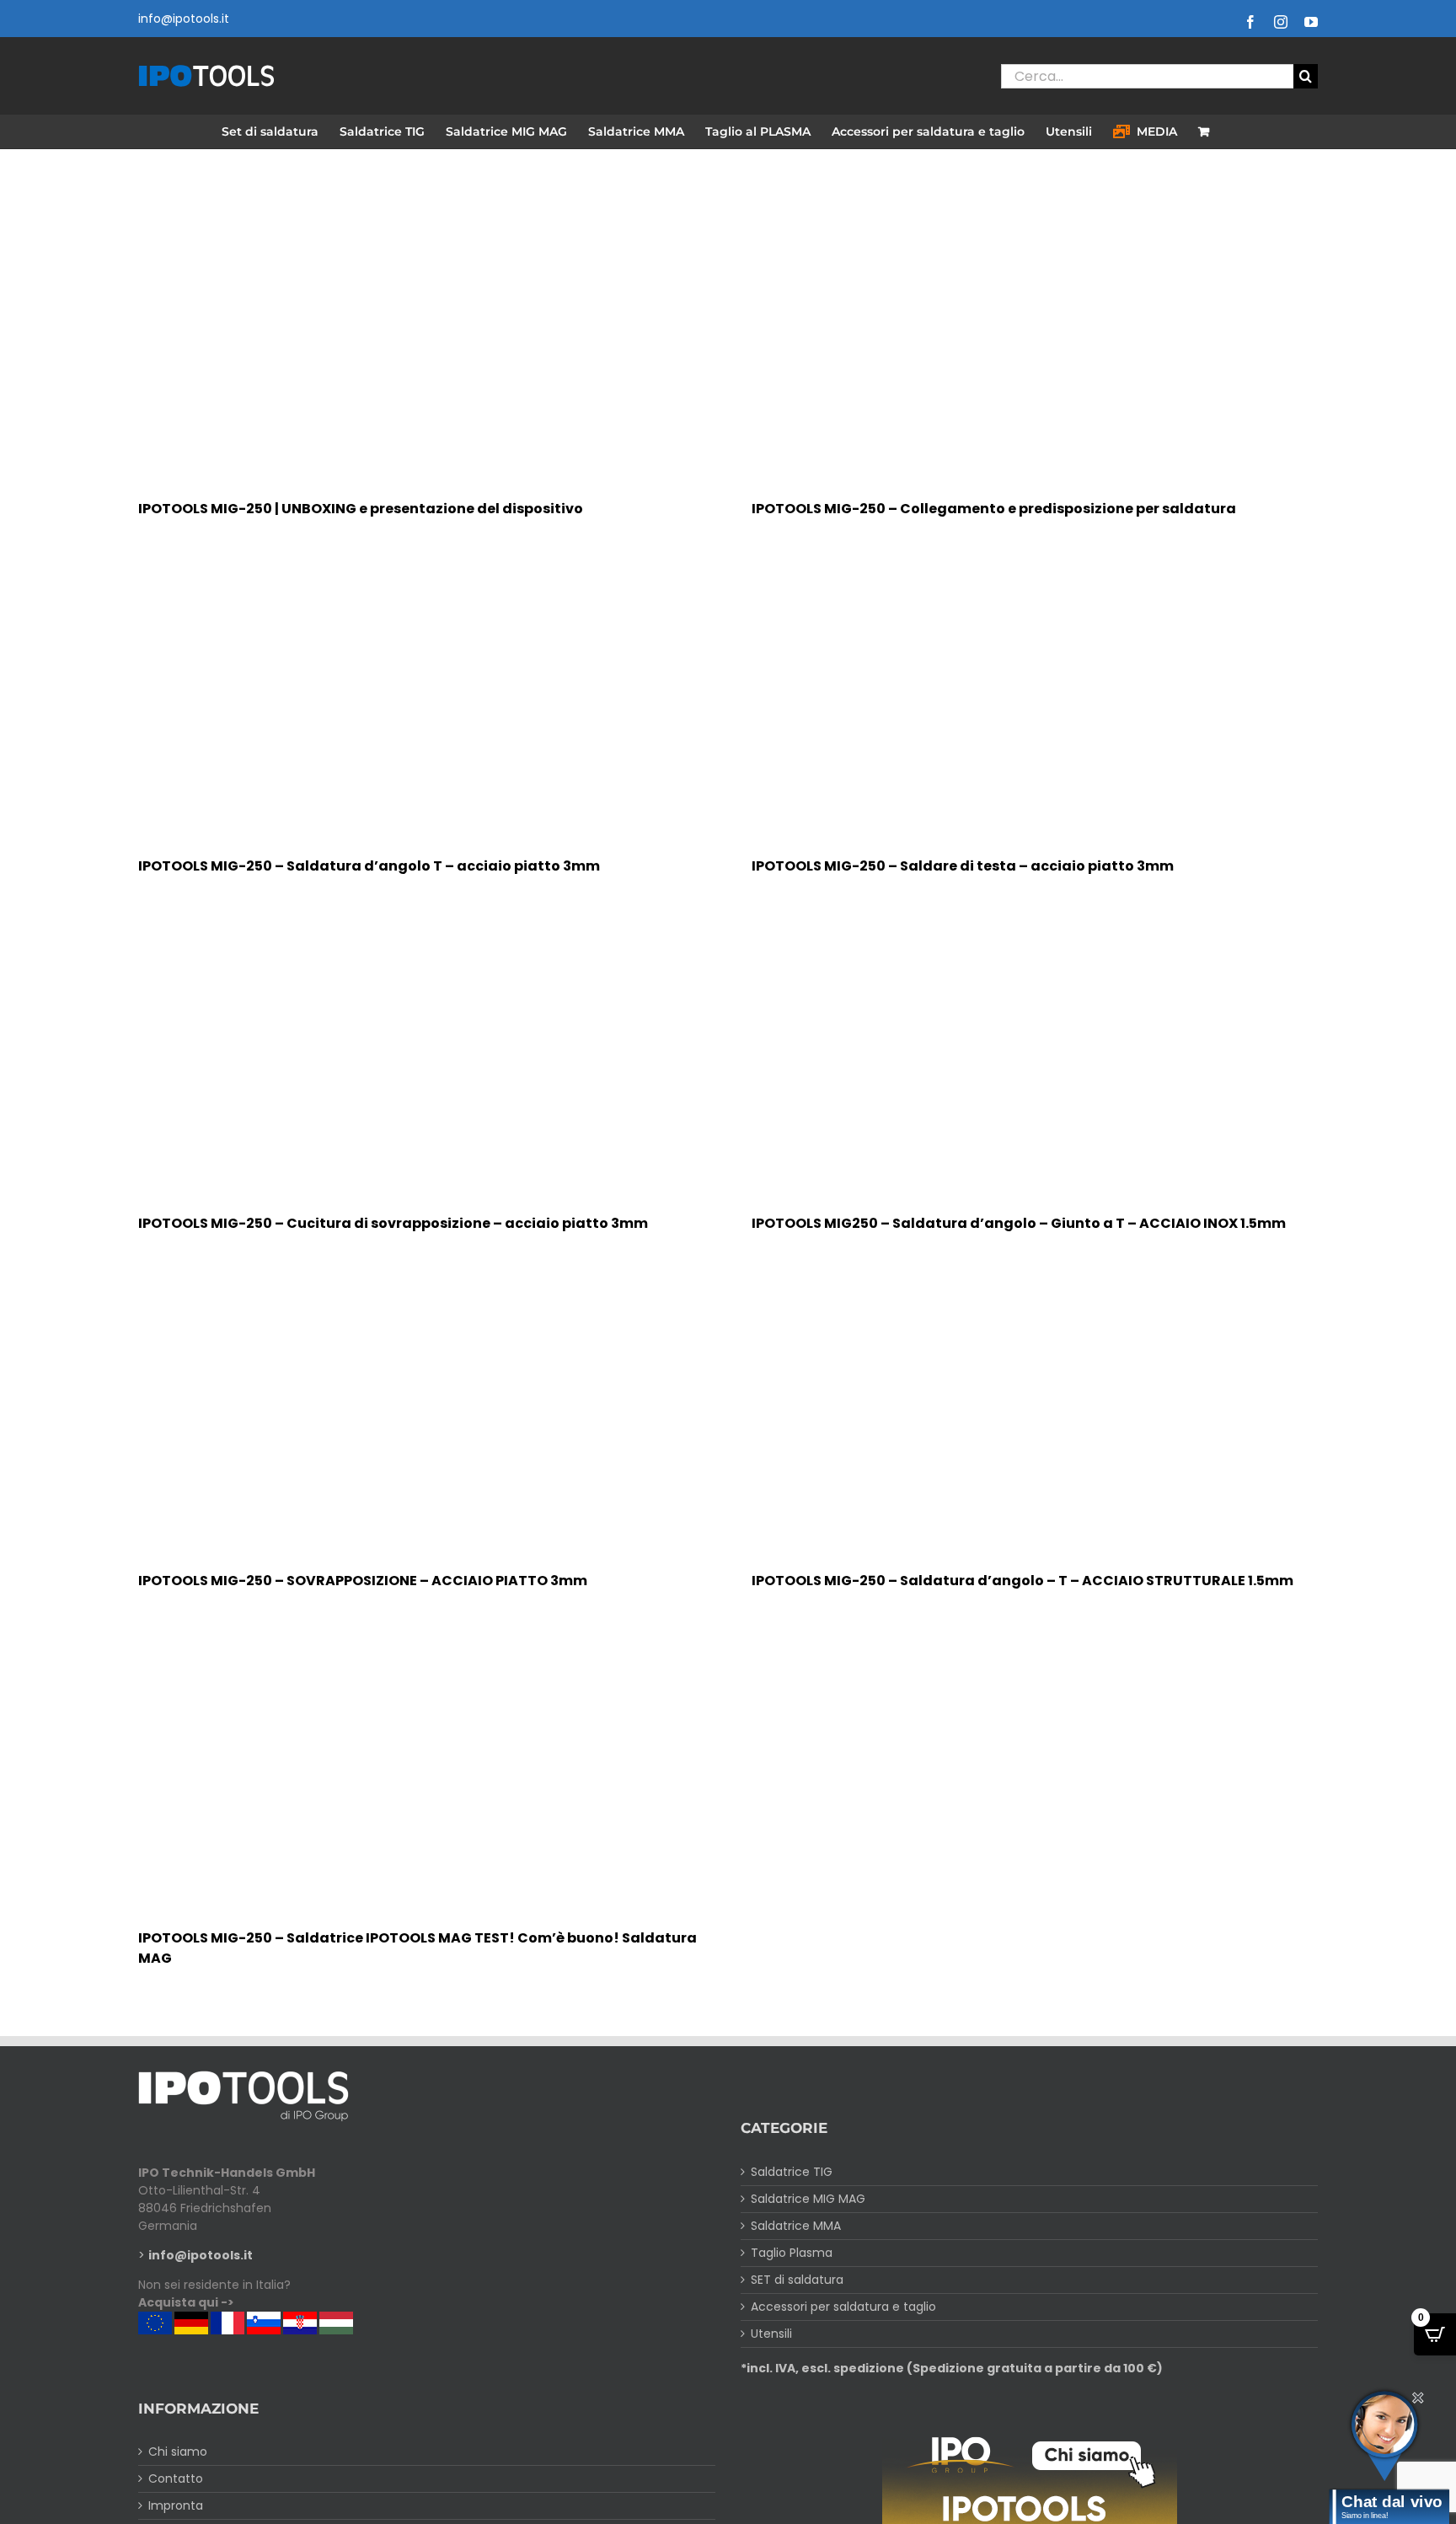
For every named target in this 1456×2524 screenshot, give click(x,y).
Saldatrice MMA (796, 2226)
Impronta (176, 2505)
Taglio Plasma (792, 2253)
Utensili (771, 2334)
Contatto (176, 2478)
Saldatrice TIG (792, 2172)
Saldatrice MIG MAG (808, 2199)
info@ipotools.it (184, 19)
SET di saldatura (797, 2280)
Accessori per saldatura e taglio (843, 2307)
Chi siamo (178, 2452)
